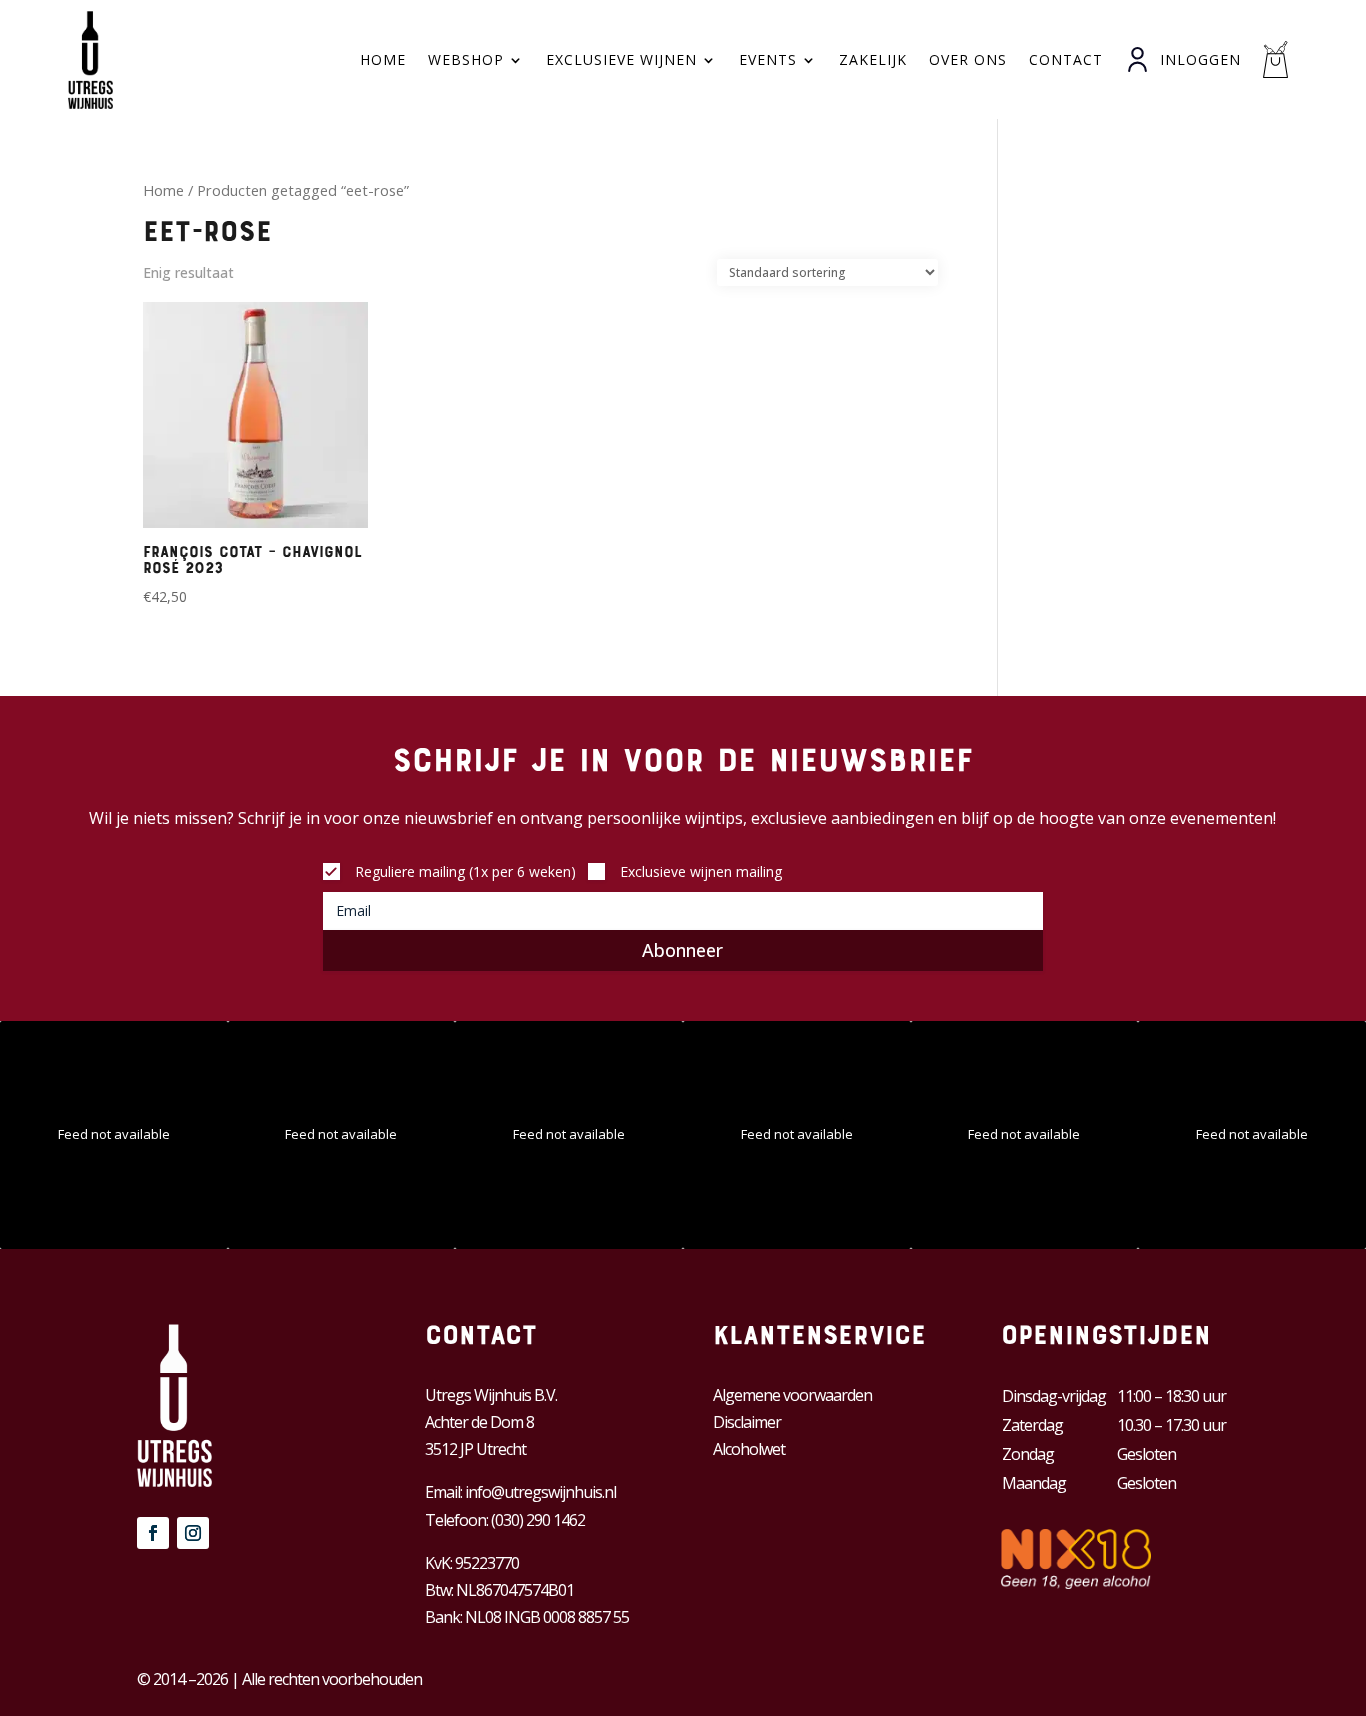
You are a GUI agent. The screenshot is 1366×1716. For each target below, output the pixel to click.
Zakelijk (873, 59)
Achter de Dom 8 (479, 1422)
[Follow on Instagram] (193, 1533)
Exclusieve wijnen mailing (701, 871)
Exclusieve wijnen (621, 59)
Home (383, 59)
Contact (1066, 59)
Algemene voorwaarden (792, 1395)
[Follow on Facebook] (153, 1533)
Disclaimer (747, 1422)
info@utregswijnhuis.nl (540, 1492)
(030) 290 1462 (538, 1520)
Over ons (968, 59)
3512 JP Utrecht (475, 1449)
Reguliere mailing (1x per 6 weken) (465, 871)
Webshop (466, 59)
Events (768, 59)
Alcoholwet (749, 1449)
